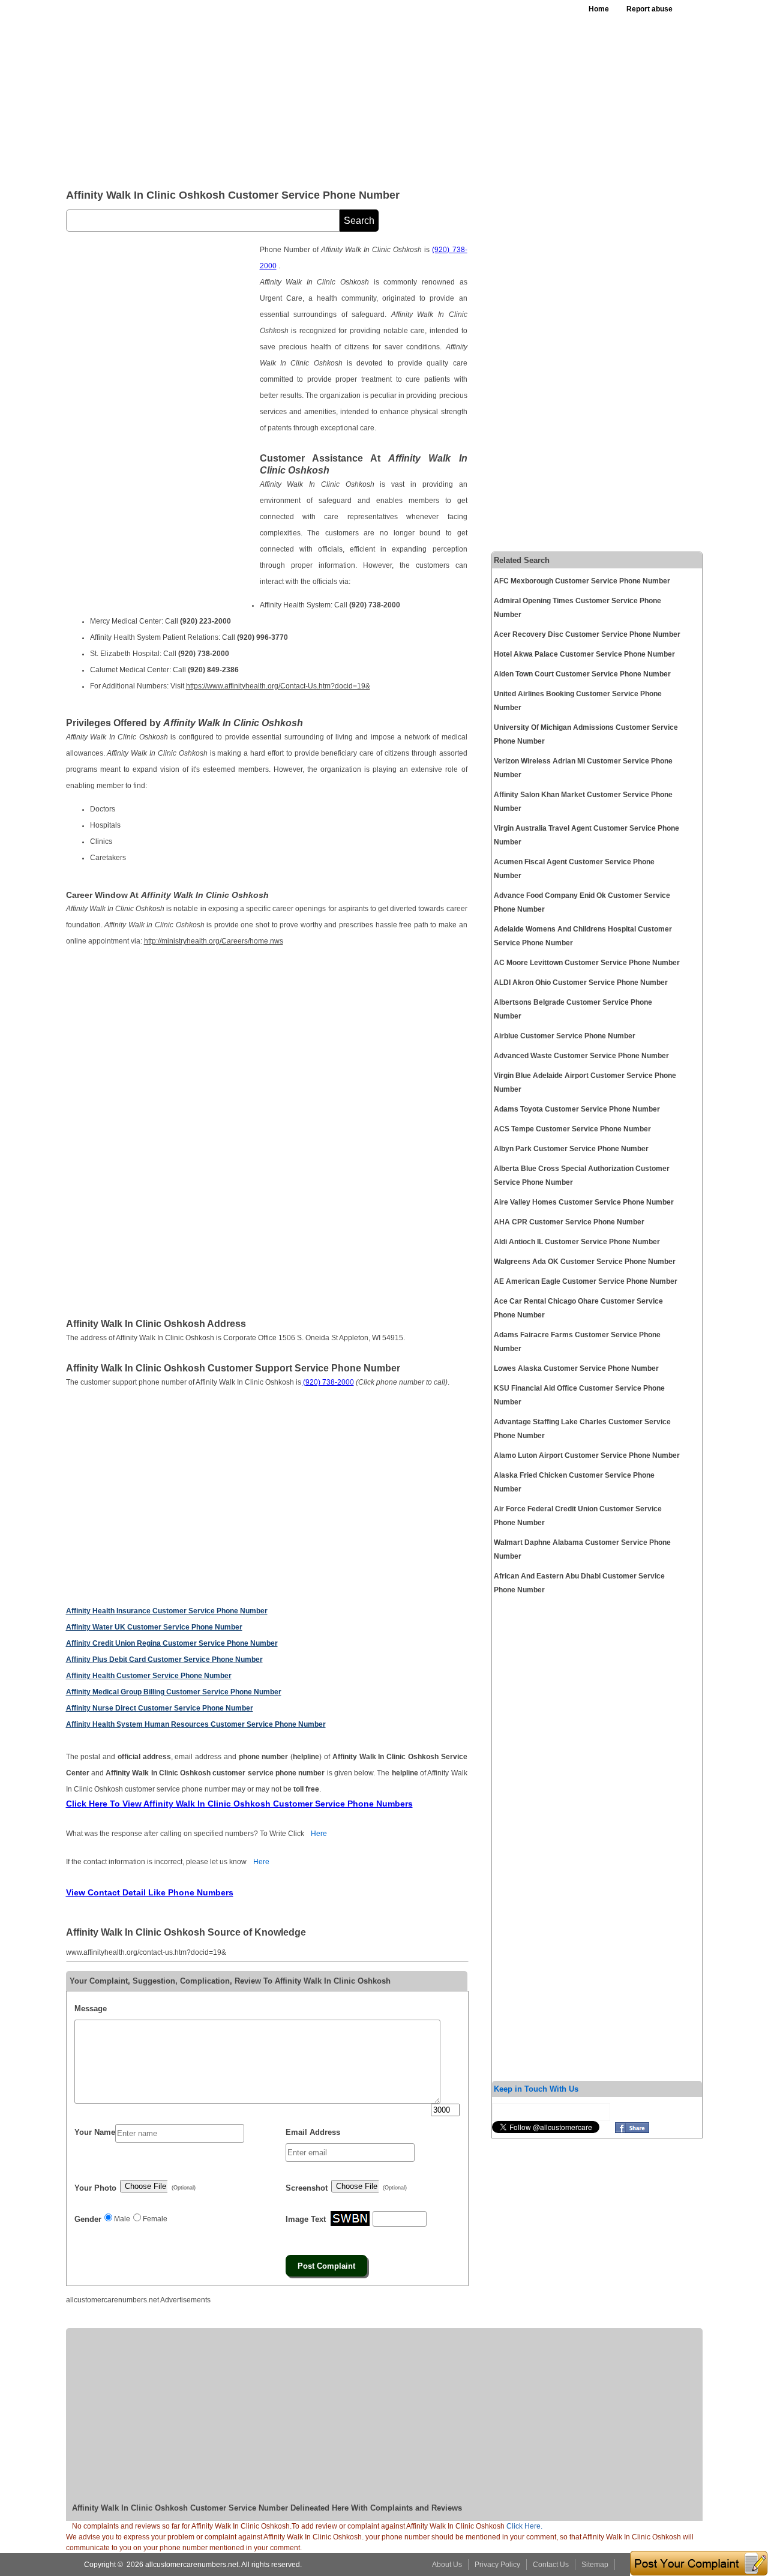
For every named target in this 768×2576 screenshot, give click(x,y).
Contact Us (551, 2565)
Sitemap (595, 2565)
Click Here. (524, 2526)
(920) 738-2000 (328, 1382)
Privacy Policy (497, 2565)
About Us (447, 2565)
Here (319, 1834)
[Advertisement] (359, 90)
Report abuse (649, 9)
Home (599, 9)
